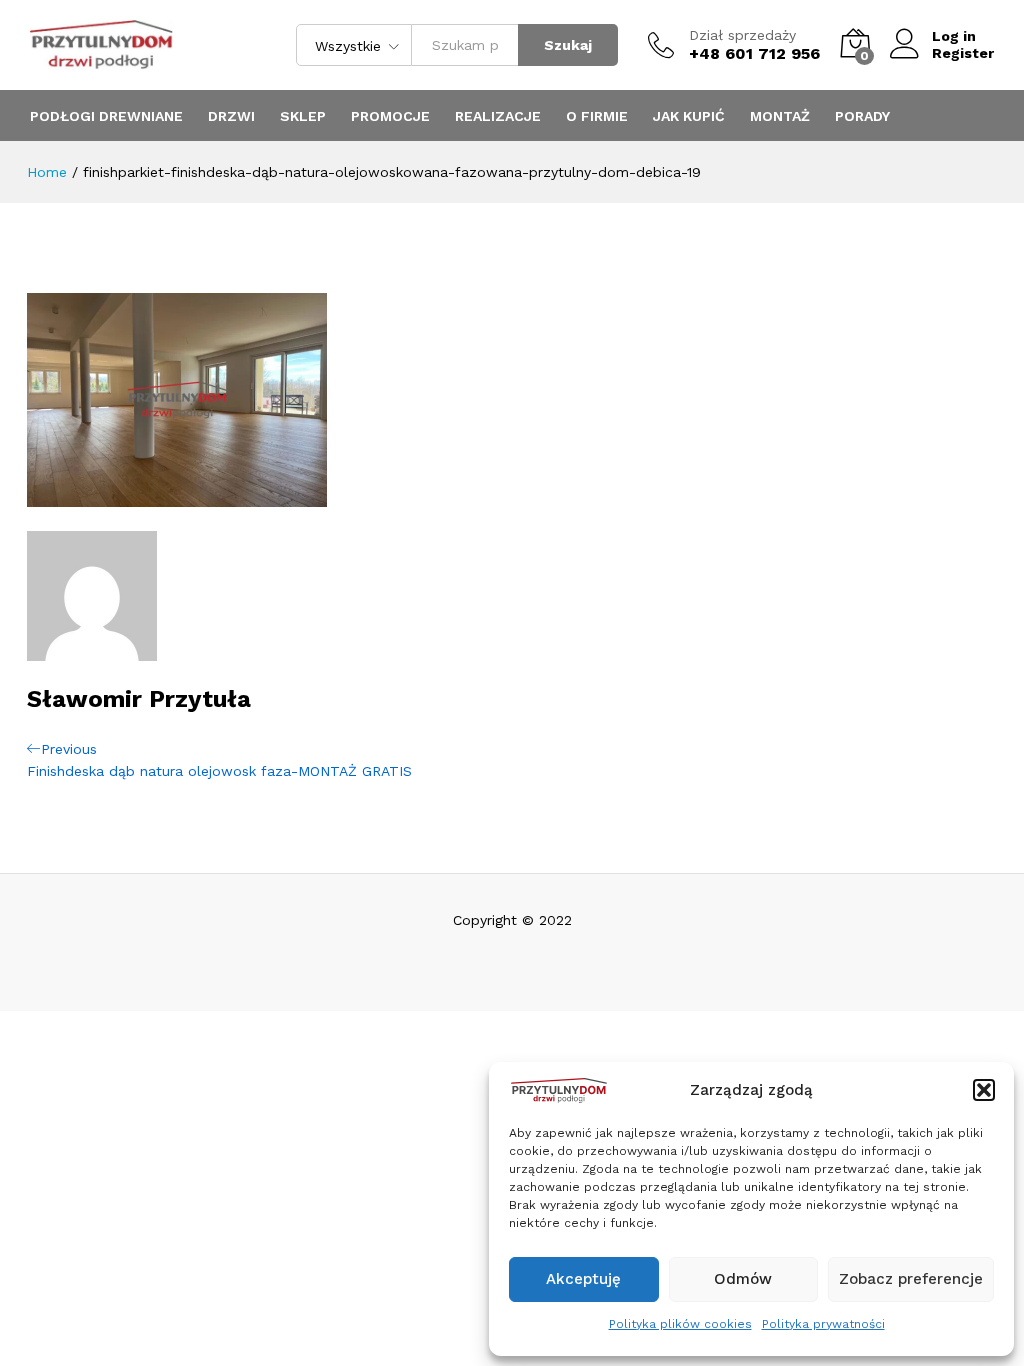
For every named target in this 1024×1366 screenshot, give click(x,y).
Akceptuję (583, 1279)
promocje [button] (390, 116)
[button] (984, 1090)
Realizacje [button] (498, 116)
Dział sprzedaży (742, 35)
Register (963, 53)
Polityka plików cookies (680, 1324)
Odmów (743, 1279)
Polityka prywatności (823, 1324)
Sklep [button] (303, 116)
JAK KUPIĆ (689, 116)
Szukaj (568, 45)
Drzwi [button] (231, 116)
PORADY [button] (862, 116)
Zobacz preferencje (911, 1279)
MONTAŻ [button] (780, 116)
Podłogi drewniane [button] (106, 116)
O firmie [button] (597, 116)
